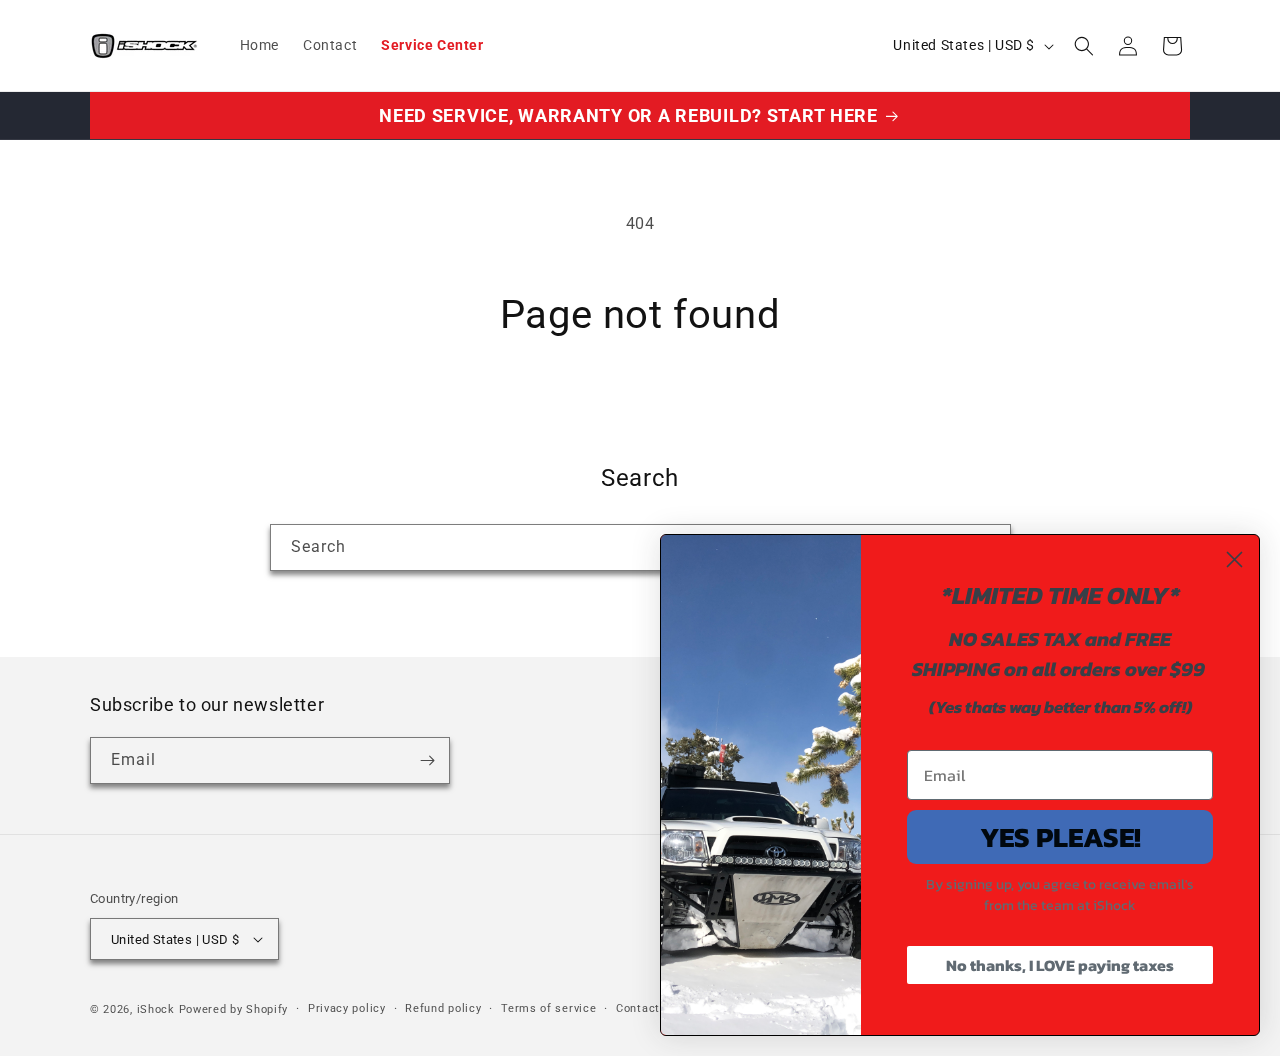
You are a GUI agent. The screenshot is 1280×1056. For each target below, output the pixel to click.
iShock (156, 1009)
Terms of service (548, 1008)
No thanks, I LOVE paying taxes (1060, 965)
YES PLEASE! (1060, 837)
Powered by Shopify (234, 1009)
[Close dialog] (1234, 559)
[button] (1084, 46)
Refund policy (443, 1008)
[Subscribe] (427, 760)
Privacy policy (347, 1008)
